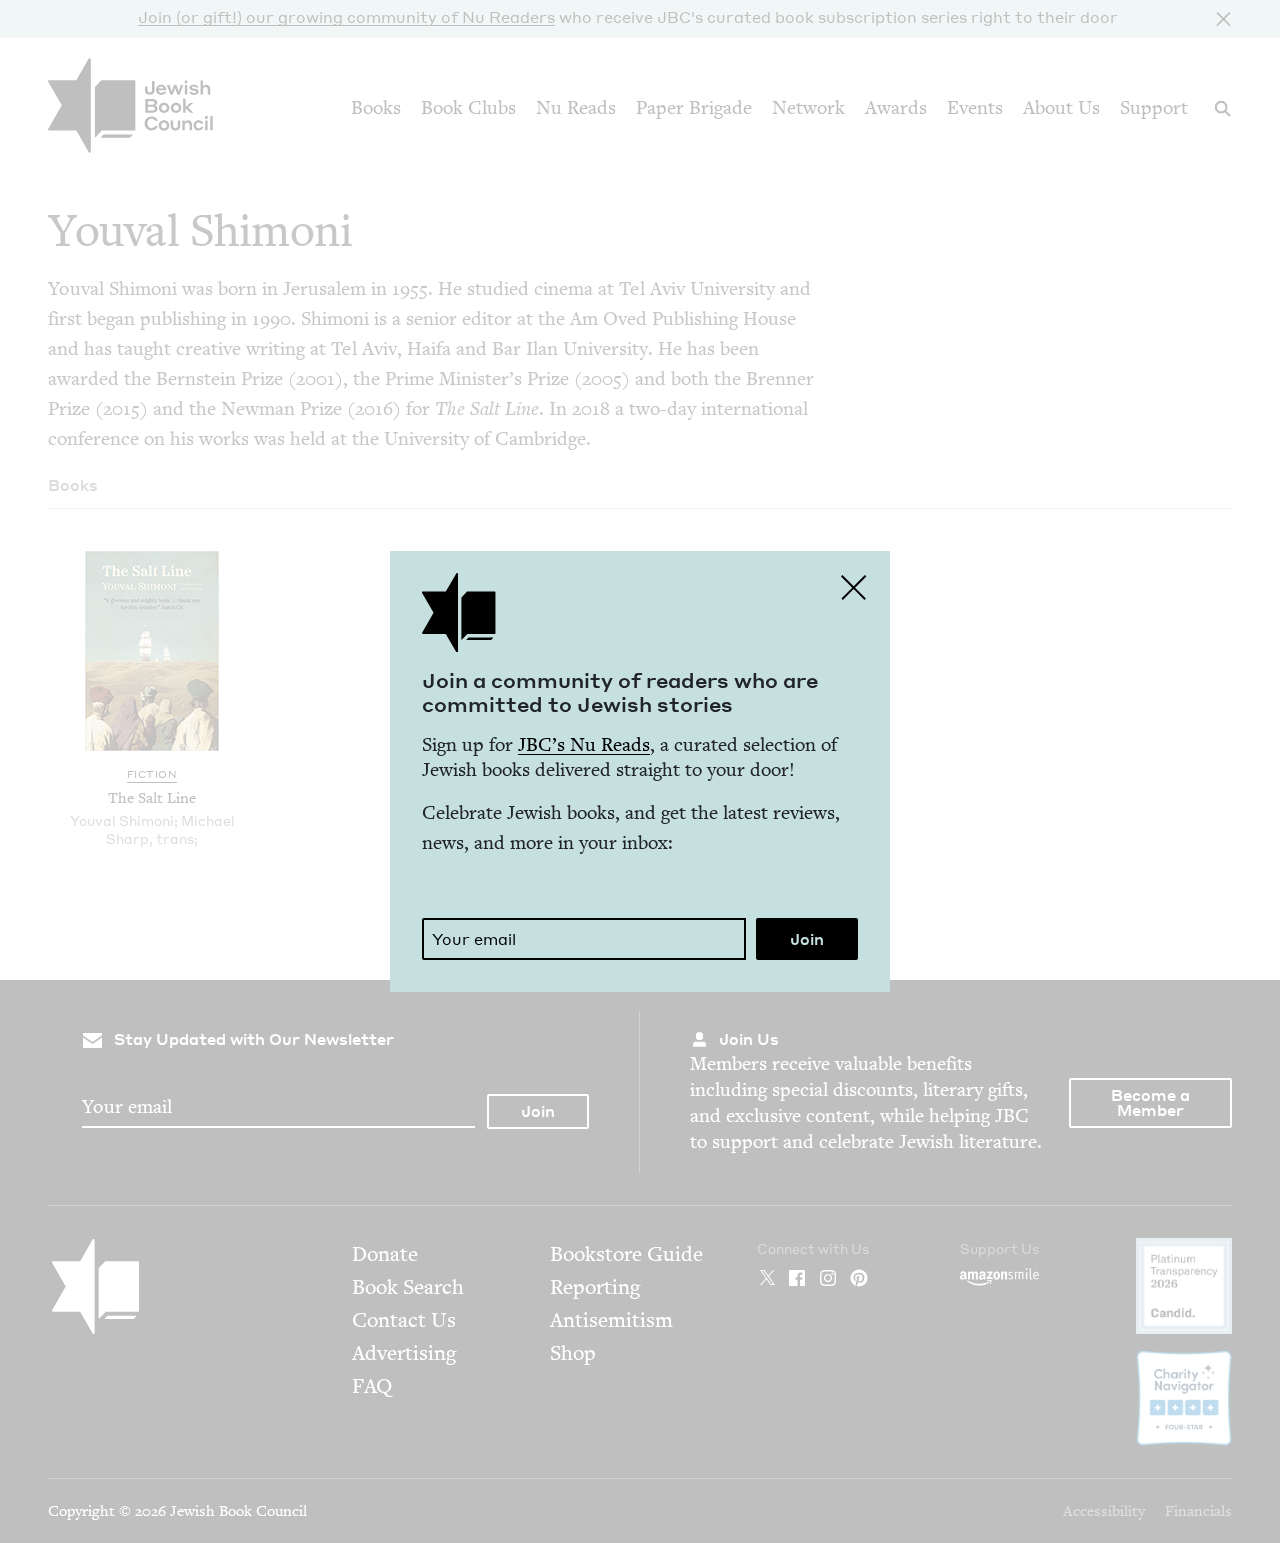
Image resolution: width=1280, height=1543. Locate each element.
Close (854, 587)
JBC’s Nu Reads (584, 744)
